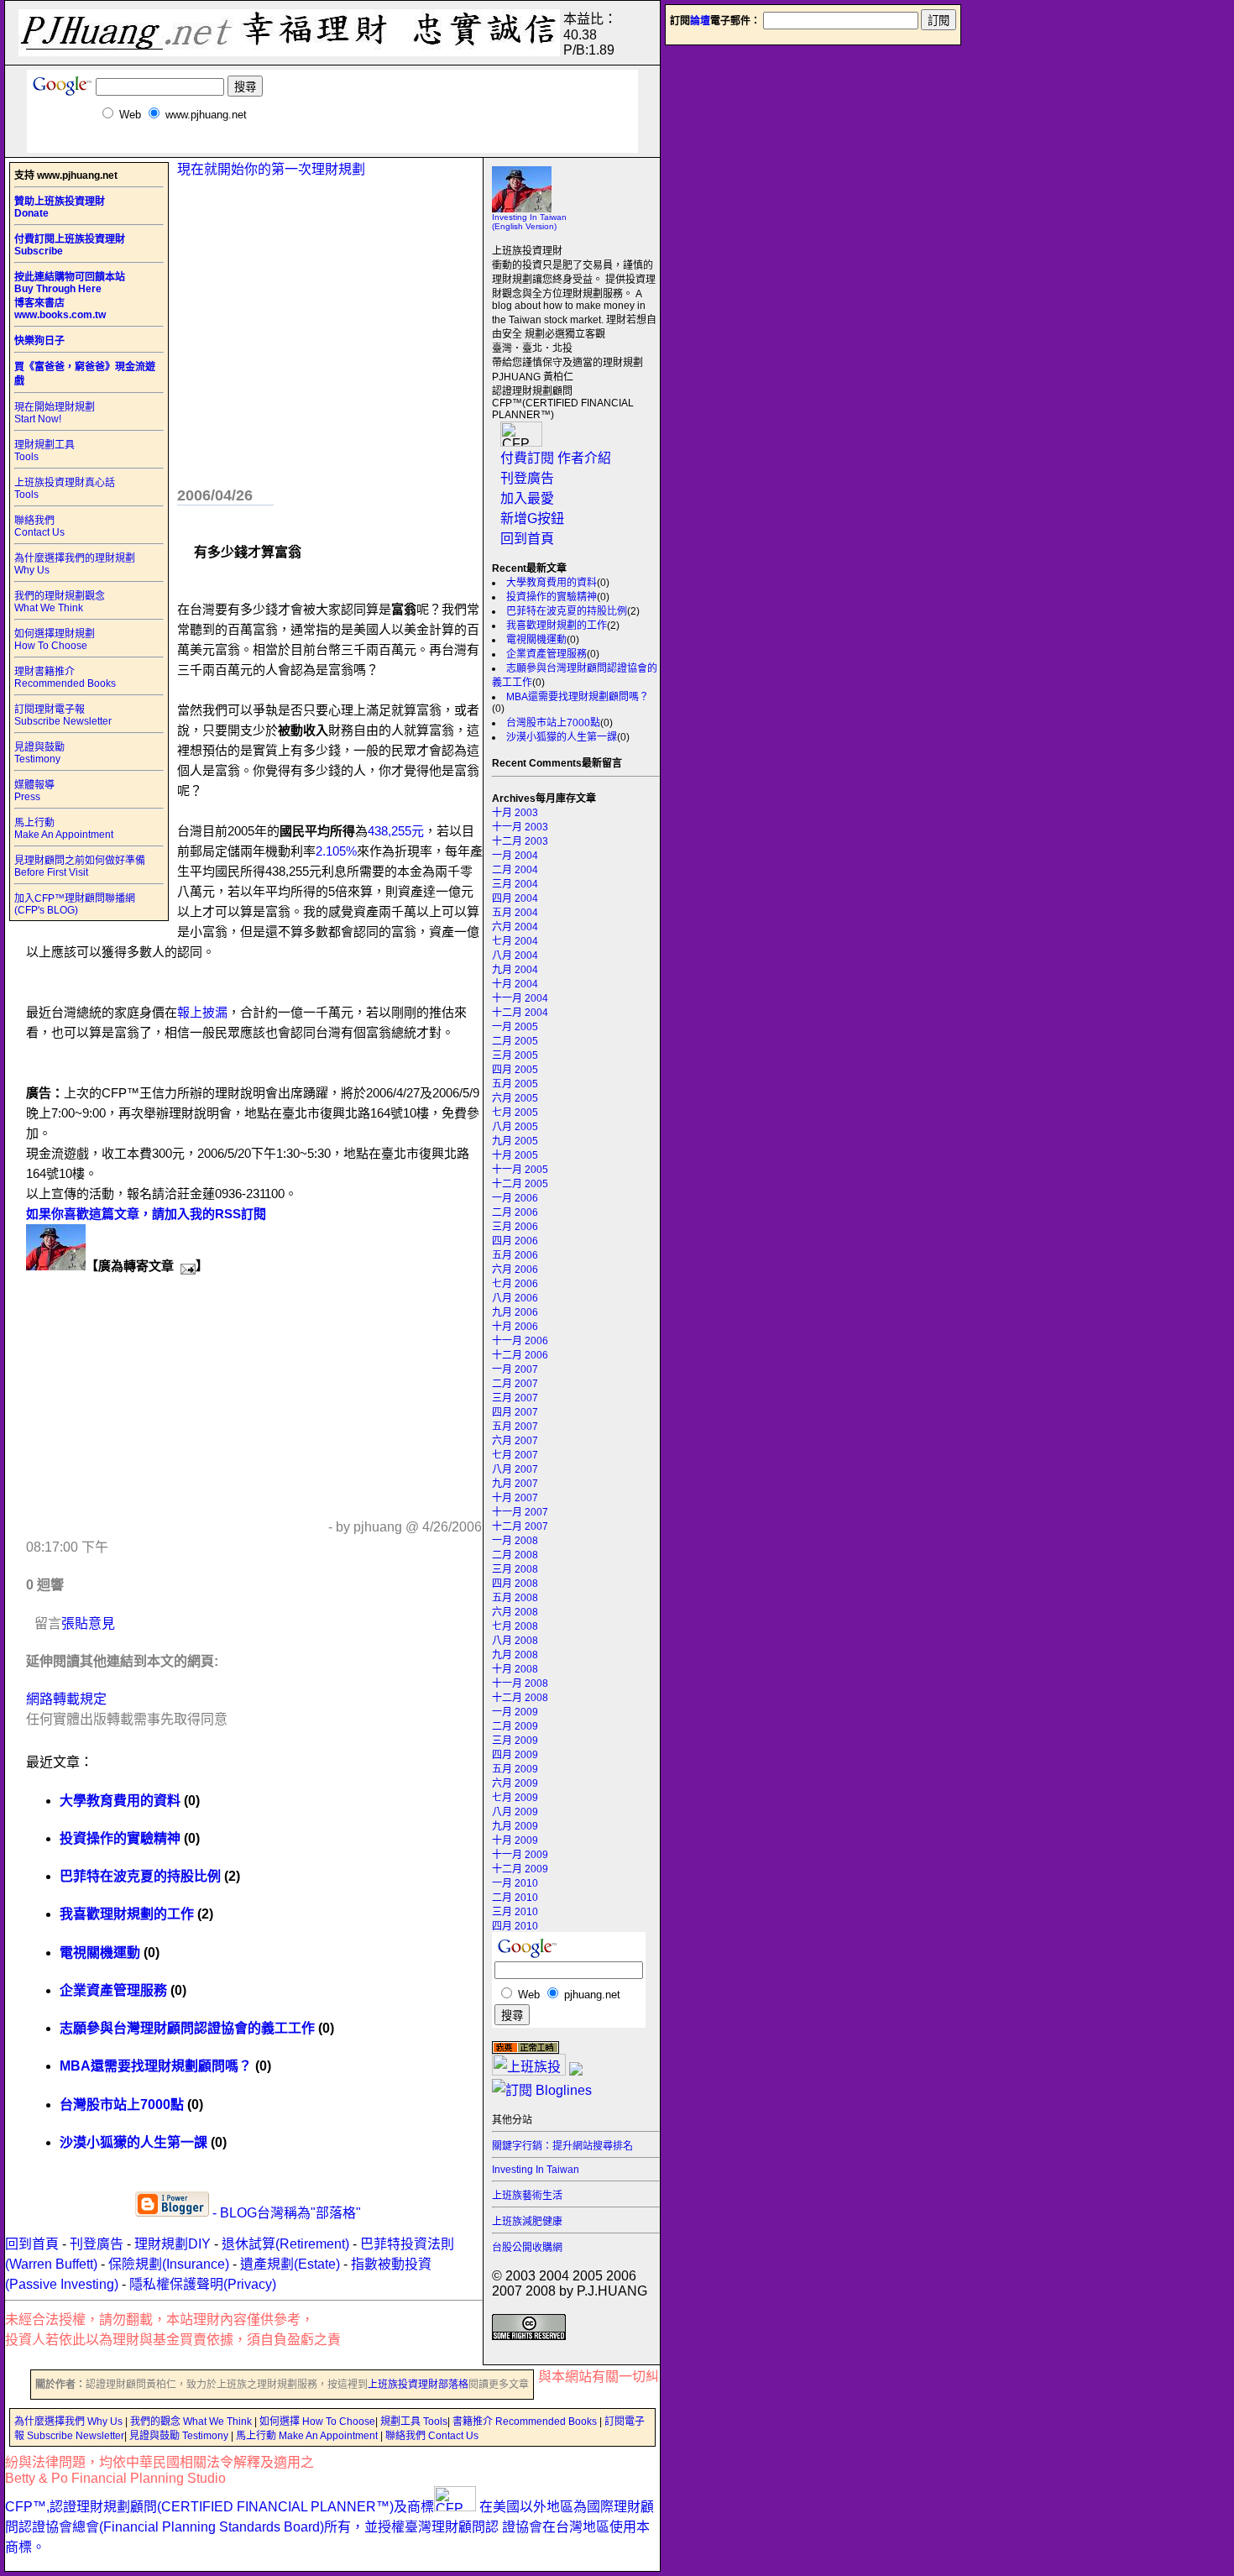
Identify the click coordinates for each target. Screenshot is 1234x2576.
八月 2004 (515, 956)
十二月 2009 (520, 1869)
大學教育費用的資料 (552, 583)
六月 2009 (515, 1783)
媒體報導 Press (34, 791)
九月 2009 (515, 1826)
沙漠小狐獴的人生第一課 (562, 737)
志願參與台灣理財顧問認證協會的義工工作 (187, 2028)
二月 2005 (515, 1041)
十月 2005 (515, 1155)
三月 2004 (515, 884)
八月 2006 (515, 1298)
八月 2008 (515, 1641)
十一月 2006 (520, 1341)
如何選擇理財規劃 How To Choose (55, 640)
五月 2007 (515, 1427)
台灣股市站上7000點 (553, 723)
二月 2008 (515, 1555)
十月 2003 (515, 813)
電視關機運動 (536, 640)
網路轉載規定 (66, 1699)
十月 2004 (515, 984)
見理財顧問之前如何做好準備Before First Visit (80, 867)
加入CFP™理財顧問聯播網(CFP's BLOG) (75, 904)
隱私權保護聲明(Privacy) (203, 2284)
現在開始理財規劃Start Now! (55, 413)
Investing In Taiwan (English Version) (529, 222)
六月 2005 (515, 1098)
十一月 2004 (520, 998)
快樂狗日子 (39, 341)
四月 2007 (515, 1412)
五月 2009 (515, 1769)
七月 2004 (515, 941)
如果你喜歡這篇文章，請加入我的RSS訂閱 (146, 1214)
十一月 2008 (520, 1683)
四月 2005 (515, 1070)
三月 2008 (515, 1569)
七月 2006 (515, 1284)
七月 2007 (515, 1455)
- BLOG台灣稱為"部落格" (285, 2213)
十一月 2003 (520, 827)
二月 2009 (515, 1726)
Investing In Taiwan (536, 2170)
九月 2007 (515, 1484)
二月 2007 (515, 1384)
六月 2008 (515, 1612)
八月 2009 (515, 1812)
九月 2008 (515, 1655)
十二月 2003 (520, 841)
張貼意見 (88, 1623)
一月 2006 (515, 1198)
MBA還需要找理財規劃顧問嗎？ (578, 697)
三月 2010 (515, 1912)
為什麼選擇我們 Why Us (70, 2422)
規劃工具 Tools (414, 2422)
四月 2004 (515, 898)
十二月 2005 (520, 1184)
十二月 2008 (520, 1698)
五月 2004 (515, 913)
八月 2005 (515, 1127)
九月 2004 (515, 970)
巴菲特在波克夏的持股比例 (567, 611)
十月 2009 (515, 1840)
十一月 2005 (520, 1170)
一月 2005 (515, 1027)
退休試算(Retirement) (285, 2244)
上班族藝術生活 (527, 2196)
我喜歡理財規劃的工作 (557, 626)
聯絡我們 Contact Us (39, 526)
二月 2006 (515, 1212)
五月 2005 (515, 1084)
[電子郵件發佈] (185, 1266)
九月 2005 (515, 1141)
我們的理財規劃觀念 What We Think (60, 602)
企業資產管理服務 (546, 654)
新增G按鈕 (532, 518)
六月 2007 (515, 1441)
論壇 (700, 21)
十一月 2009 (520, 1855)
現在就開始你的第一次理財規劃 (271, 169)
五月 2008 (515, 1598)
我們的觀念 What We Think (192, 2422)
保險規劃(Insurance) (169, 2264)
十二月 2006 (520, 1355)
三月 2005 (515, 1055)
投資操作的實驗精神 (552, 597)
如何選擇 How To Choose (317, 2422)
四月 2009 (515, 1755)
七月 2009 (515, 1798)
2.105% (336, 851)
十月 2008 (515, 1669)
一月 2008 (515, 1541)
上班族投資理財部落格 (418, 2385)
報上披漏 (202, 1012)
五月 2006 (515, 1255)
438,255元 (396, 831)
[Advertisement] (332, 147)
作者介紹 (584, 458)
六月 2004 (515, 927)
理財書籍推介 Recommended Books (65, 678)
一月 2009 (515, 1712)
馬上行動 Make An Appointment (64, 829)
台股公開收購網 (527, 2248)
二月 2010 (515, 1898)
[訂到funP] (576, 2071)
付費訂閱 (527, 458)
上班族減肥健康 (527, 2222)
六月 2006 (515, 1270)
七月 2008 (515, 1626)
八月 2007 (515, 1469)
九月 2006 (515, 1312)
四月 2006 (515, 1241)
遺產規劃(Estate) (290, 2264)
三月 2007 (515, 1398)
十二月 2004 (520, 1013)
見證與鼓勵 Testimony (39, 753)
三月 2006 (515, 1227)
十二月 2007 (520, 1526)
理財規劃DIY (173, 2244)
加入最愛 (527, 498)
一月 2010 (515, 1883)
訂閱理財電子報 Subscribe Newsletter (63, 715)
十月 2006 (515, 1327)
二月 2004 (515, 870)
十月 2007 (515, 1498)
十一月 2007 (520, 1512)
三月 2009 (515, 1741)
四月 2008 (515, 1584)
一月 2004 (515, 856)
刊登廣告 (527, 478)
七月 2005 (515, 1113)
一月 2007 (515, 1369)
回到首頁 (527, 539)
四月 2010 (515, 1926)
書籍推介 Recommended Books (526, 2422)
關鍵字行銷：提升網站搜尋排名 (562, 2146)
